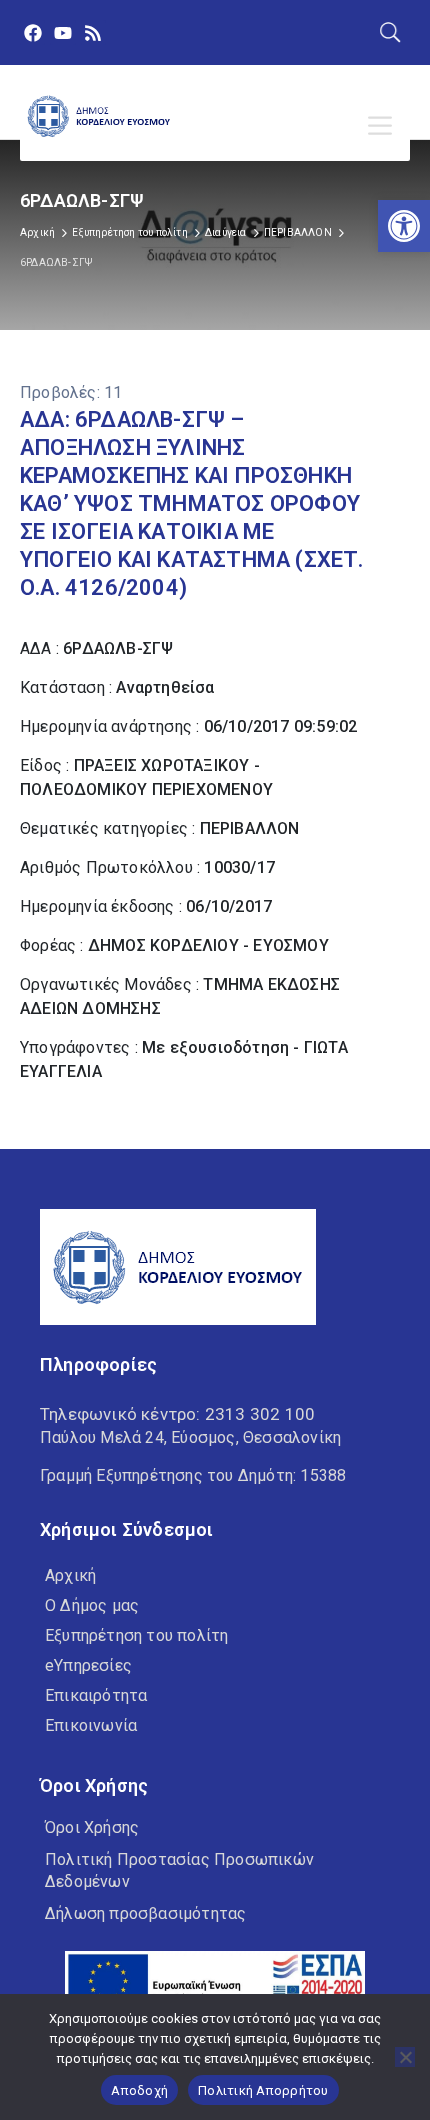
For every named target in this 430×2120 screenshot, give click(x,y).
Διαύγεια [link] (226, 232)
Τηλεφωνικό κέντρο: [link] (177, 1414)
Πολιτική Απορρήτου (263, 2090)
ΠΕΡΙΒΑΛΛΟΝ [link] (298, 232)
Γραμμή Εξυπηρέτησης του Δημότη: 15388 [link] (193, 1475)
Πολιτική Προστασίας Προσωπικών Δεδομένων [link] (179, 1870)
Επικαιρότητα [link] (96, 1695)
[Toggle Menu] (384, 126)
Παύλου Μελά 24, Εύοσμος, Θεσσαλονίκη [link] (190, 1437)
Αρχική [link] (37, 232)
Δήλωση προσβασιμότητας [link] (145, 1913)
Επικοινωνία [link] (91, 1725)
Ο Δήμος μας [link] (92, 1605)
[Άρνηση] (405, 2057)
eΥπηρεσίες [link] (88, 1665)
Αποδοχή (139, 2090)
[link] (404, 226)
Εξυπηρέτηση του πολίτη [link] (129, 232)
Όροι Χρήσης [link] (92, 1827)
